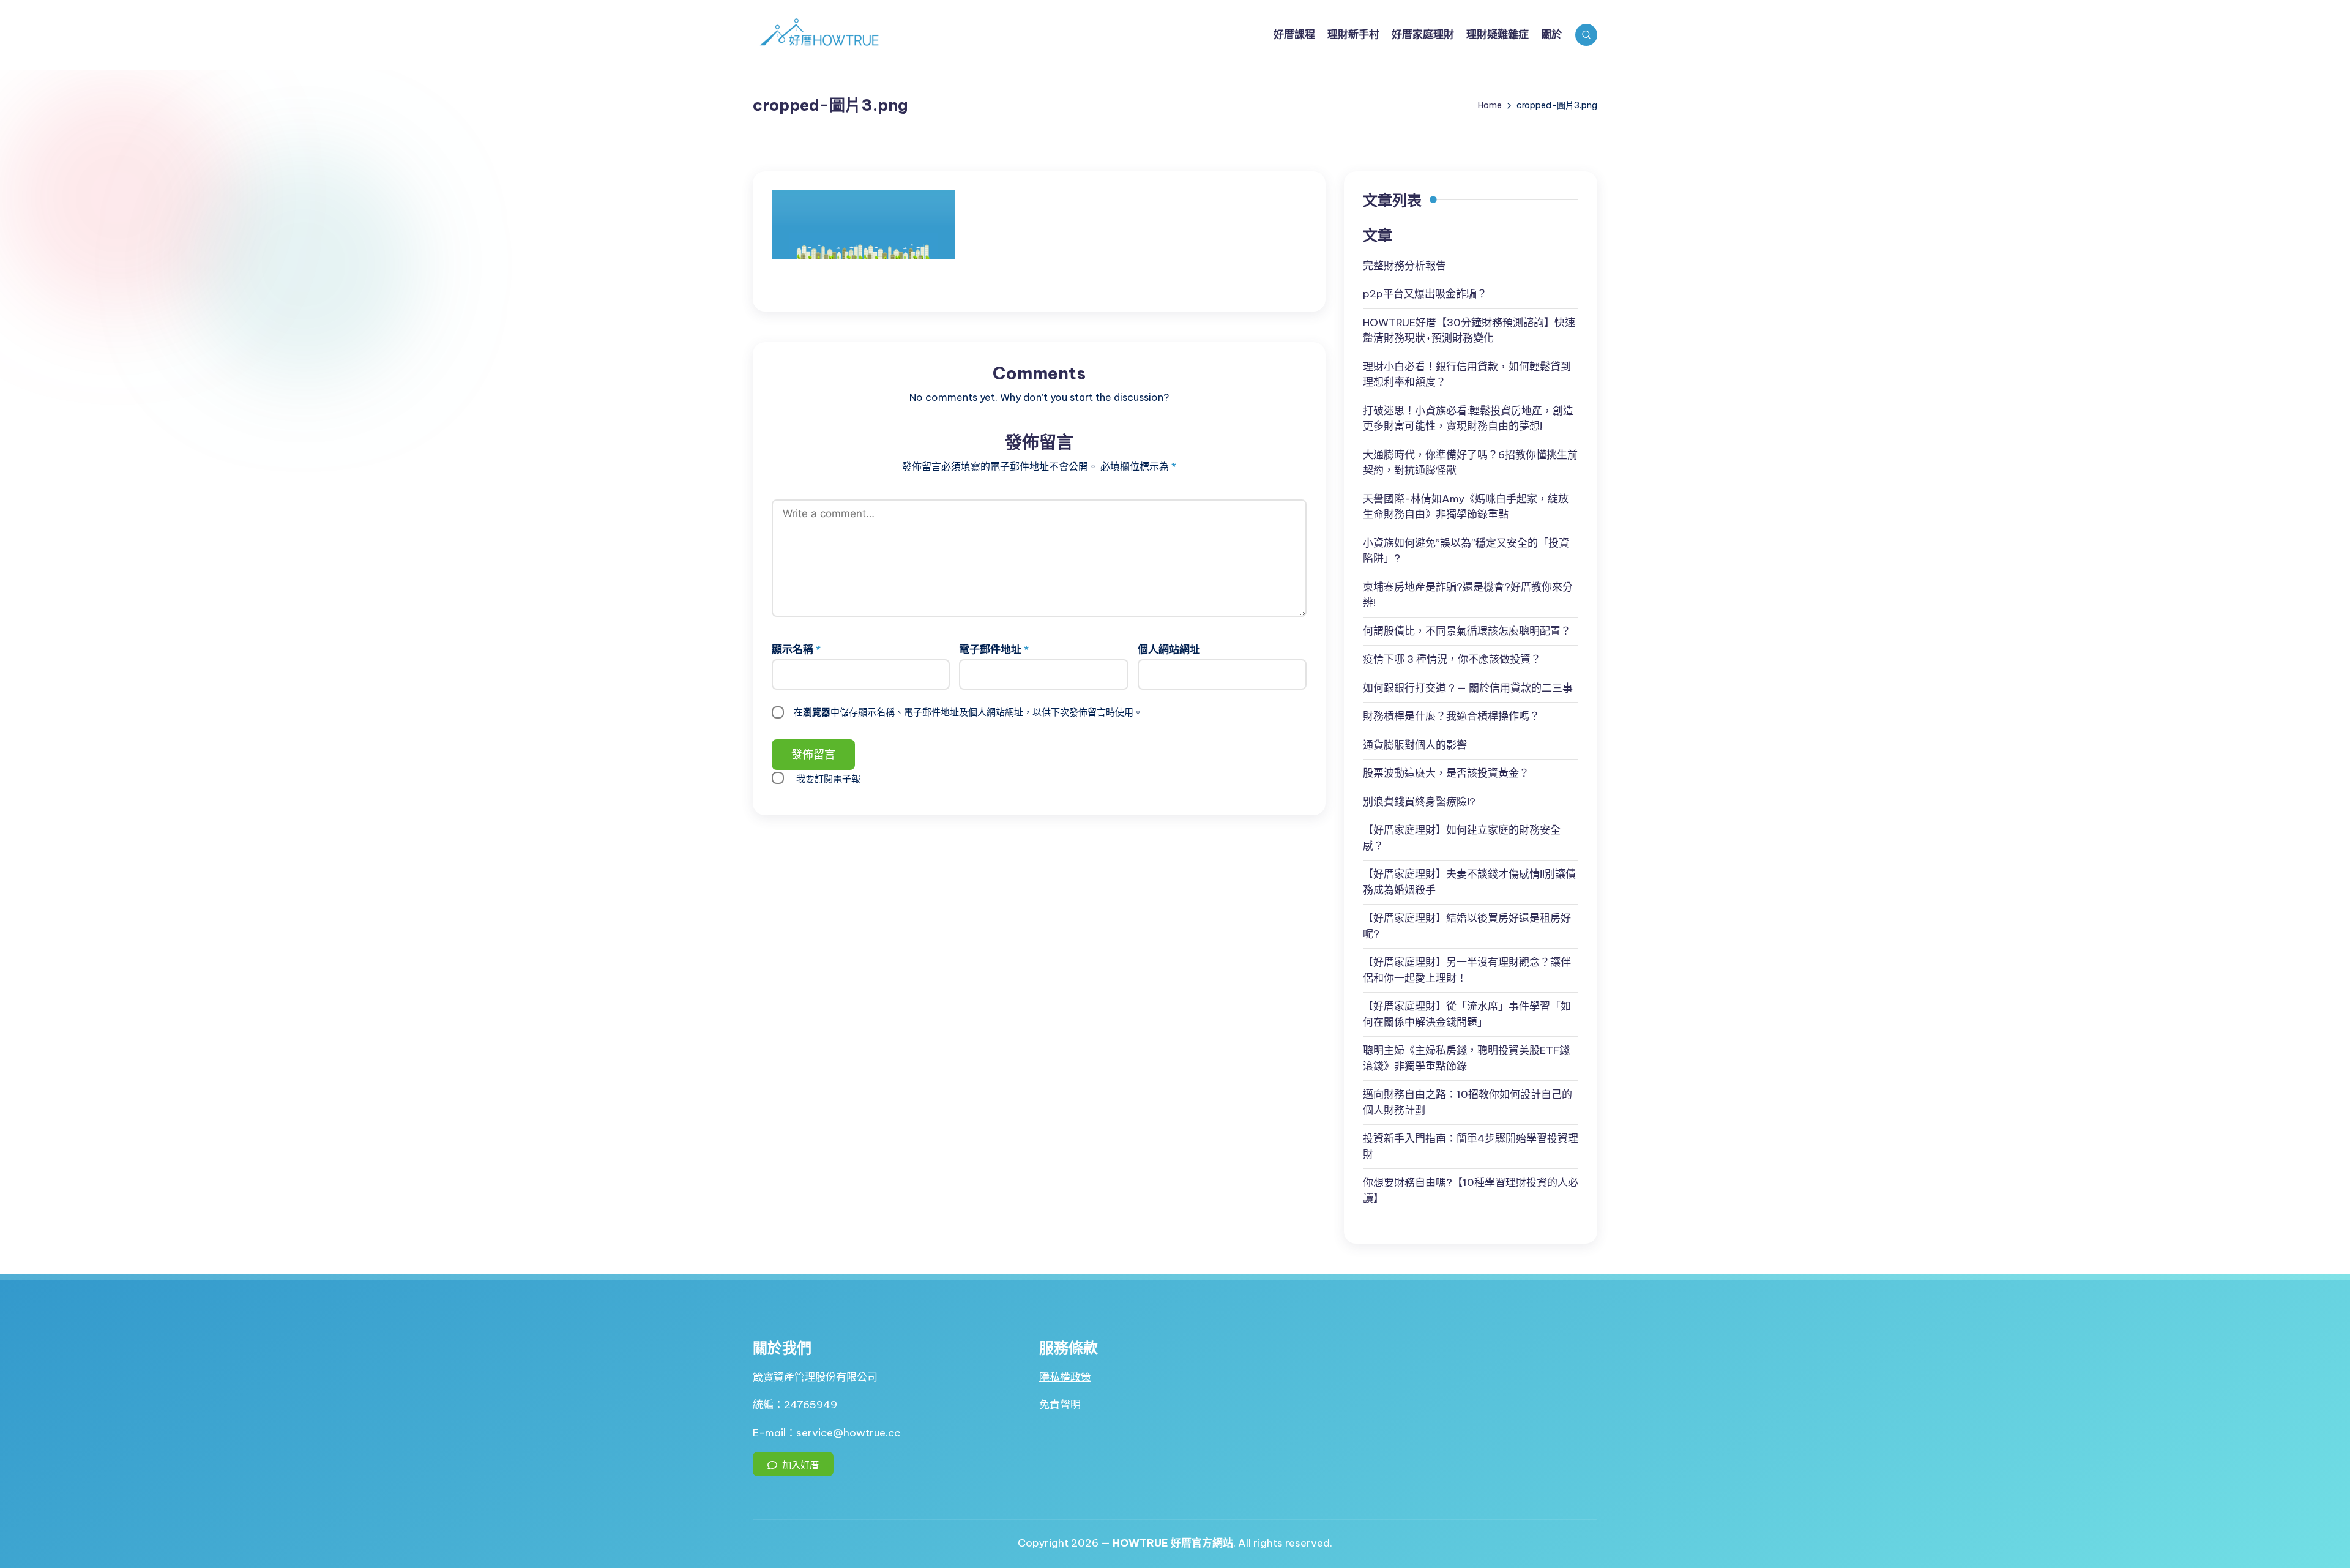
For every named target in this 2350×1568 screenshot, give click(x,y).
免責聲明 (1060, 1405)
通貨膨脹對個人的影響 (1415, 745)
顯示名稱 (796, 649)
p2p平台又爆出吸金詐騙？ (1425, 294)
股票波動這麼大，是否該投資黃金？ (1446, 773)
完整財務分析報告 (1404, 266)
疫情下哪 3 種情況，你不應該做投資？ (1452, 659)
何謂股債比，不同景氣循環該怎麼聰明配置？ (1467, 631)
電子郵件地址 (994, 649)
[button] (793, 1464)
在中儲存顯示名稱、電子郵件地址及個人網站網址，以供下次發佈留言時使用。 (968, 712)
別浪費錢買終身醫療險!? (1419, 802)
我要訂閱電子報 (828, 779)
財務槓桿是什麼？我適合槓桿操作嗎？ (1451, 716)
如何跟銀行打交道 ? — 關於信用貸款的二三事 (1468, 688)
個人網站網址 (1169, 649)
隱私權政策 (1065, 1377)
